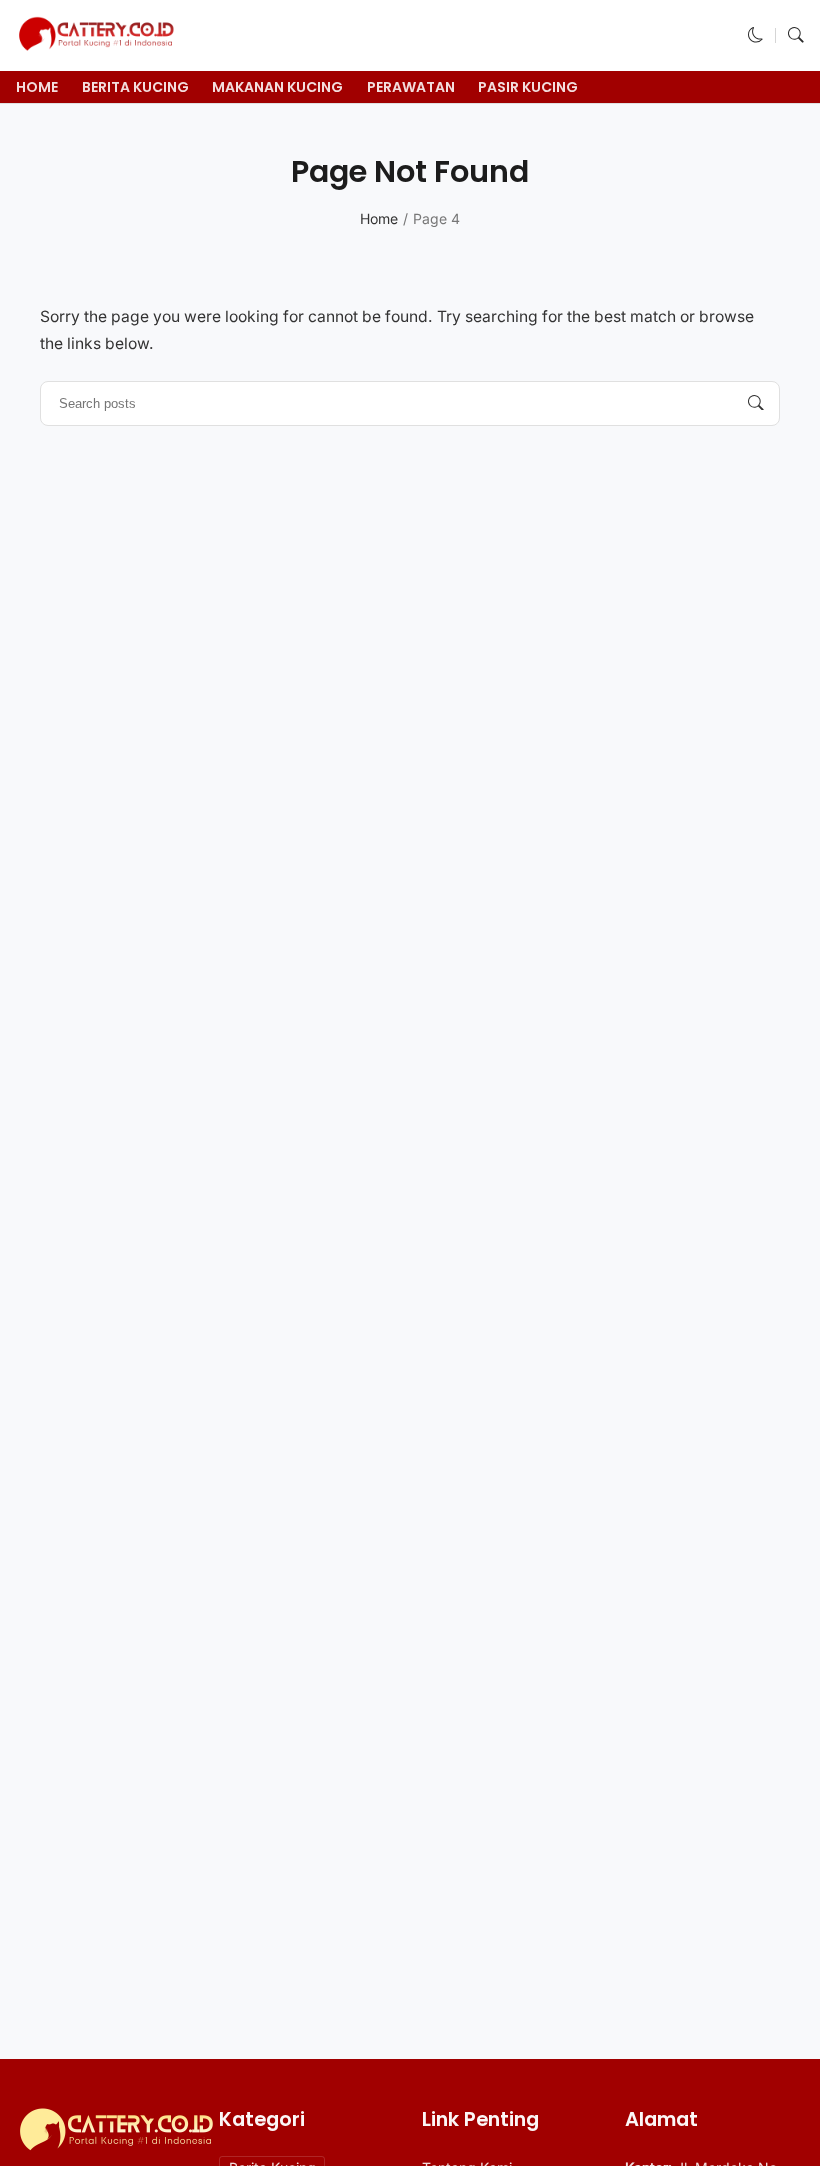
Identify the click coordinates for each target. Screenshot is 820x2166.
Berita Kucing (135, 87)
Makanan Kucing (277, 87)
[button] (756, 35)
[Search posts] (756, 404)
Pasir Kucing (528, 87)
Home (37, 87)
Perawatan (411, 87)
